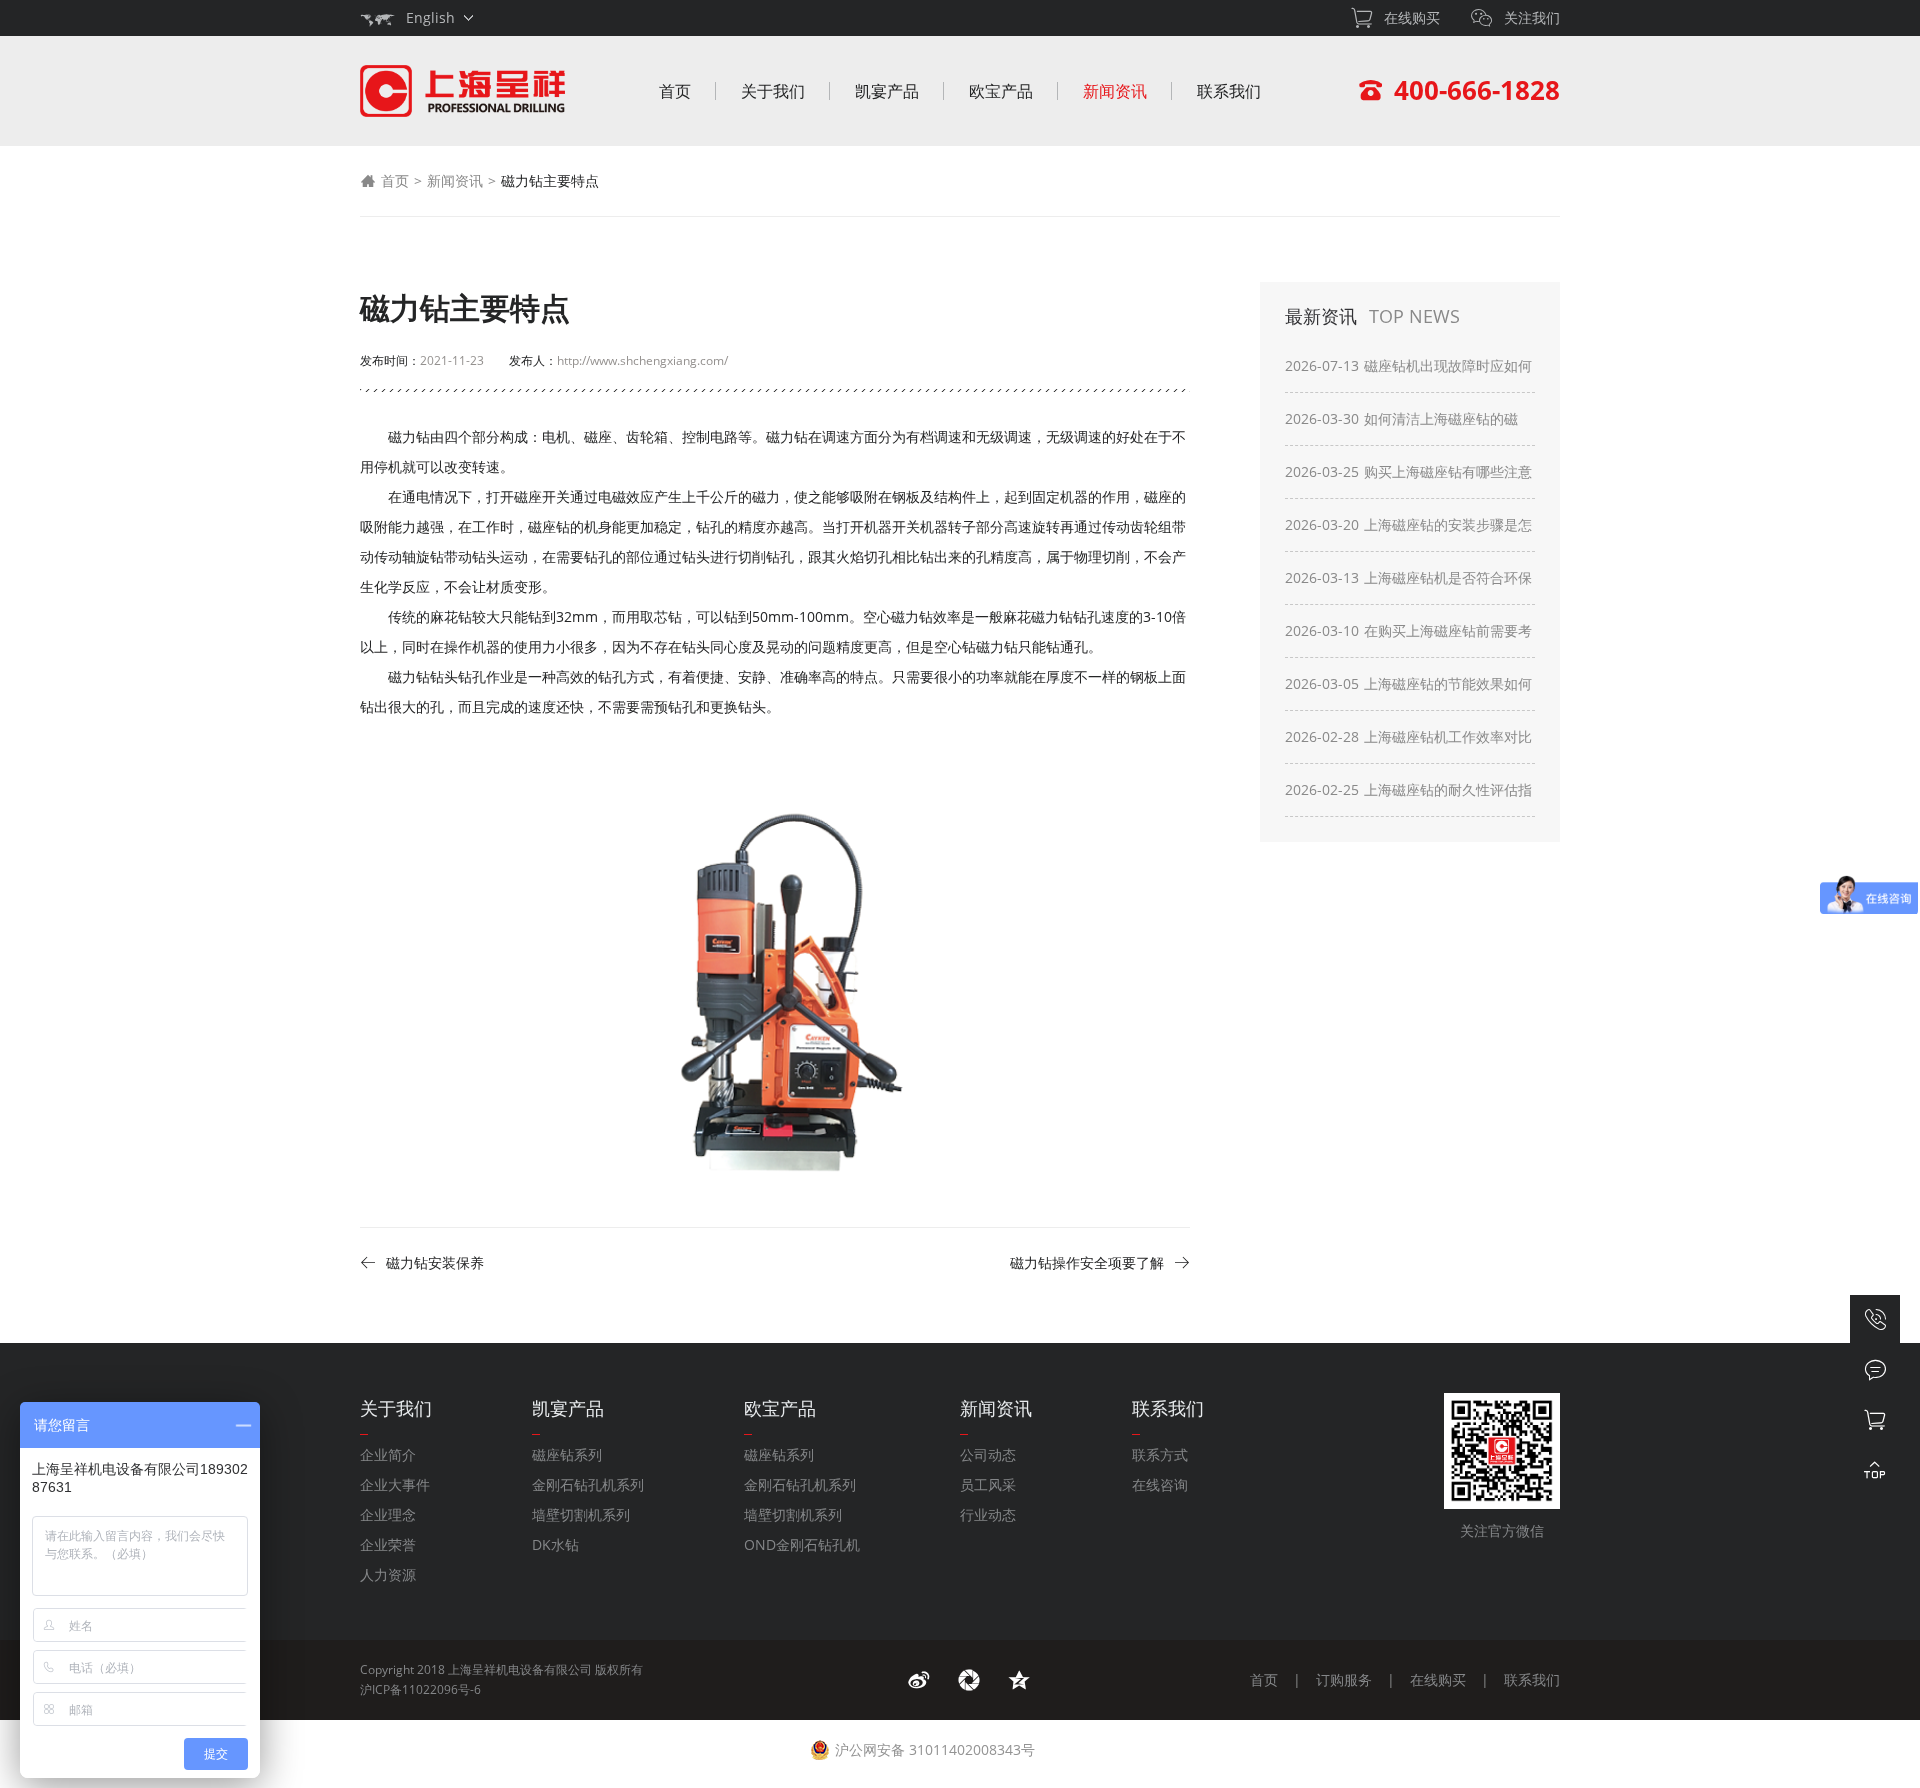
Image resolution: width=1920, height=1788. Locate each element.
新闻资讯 (1115, 91)
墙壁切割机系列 (581, 1514)
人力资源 (388, 1574)
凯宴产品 (887, 91)
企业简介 (388, 1454)
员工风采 (988, 1484)
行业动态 (988, 1514)
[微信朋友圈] (969, 1680)
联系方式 (1160, 1454)
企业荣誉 (388, 1544)
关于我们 (773, 91)
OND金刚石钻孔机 (802, 1544)
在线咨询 (1160, 1484)
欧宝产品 (1001, 91)
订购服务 (1344, 1679)
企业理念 (388, 1514)
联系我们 (1229, 91)
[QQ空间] (1019, 1680)
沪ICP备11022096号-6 (420, 1689)
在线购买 (1438, 1679)
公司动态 (988, 1454)
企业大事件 (395, 1484)
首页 (675, 91)
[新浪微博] (919, 1680)
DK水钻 (555, 1544)
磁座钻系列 (567, 1454)
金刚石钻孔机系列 (588, 1484)
